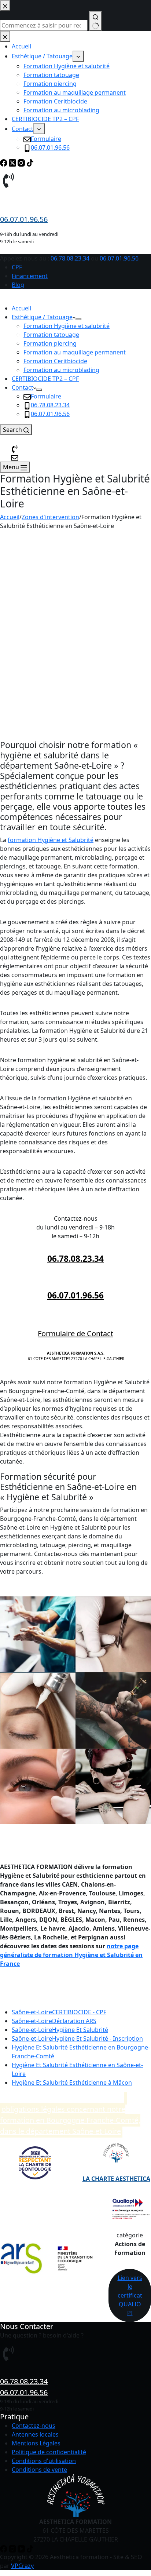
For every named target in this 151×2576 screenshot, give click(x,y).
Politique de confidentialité (49, 2452)
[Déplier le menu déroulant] (78, 319)
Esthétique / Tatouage (42, 317)
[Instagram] (13, 2548)
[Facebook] (4, 2548)
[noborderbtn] (15, 457)
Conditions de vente (39, 2470)
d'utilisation (60, 2461)
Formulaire (46, 396)
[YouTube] (22, 2548)
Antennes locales (35, 2434)
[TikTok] (30, 2548)
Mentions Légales (36, 2443)
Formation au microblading (61, 370)
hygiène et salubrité (44, 546)
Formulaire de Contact (75, 1333)
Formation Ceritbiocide (55, 361)
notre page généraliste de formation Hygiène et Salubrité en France (71, 1955)
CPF (17, 267)
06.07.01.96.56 (119, 258)
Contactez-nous (34, 2426)
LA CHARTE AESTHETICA (116, 2179)
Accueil (21, 308)
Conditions (27, 2461)
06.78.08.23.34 (70, 258)
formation (124, 535)
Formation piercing (50, 343)
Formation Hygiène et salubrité (67, 326)
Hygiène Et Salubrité (60, 2030)
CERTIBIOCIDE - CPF (59, 2012)
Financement (30, 276)
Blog (18, 285)
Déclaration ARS (54, 2021)
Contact (23, 387)
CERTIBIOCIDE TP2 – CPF (45, 379)
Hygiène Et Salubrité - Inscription (77, 2038)
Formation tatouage (51, 335)
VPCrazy (22, 2566)
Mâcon (72, 2083)
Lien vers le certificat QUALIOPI (130, 2295)
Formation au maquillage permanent (75, 352)
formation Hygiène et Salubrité (51, 840)
